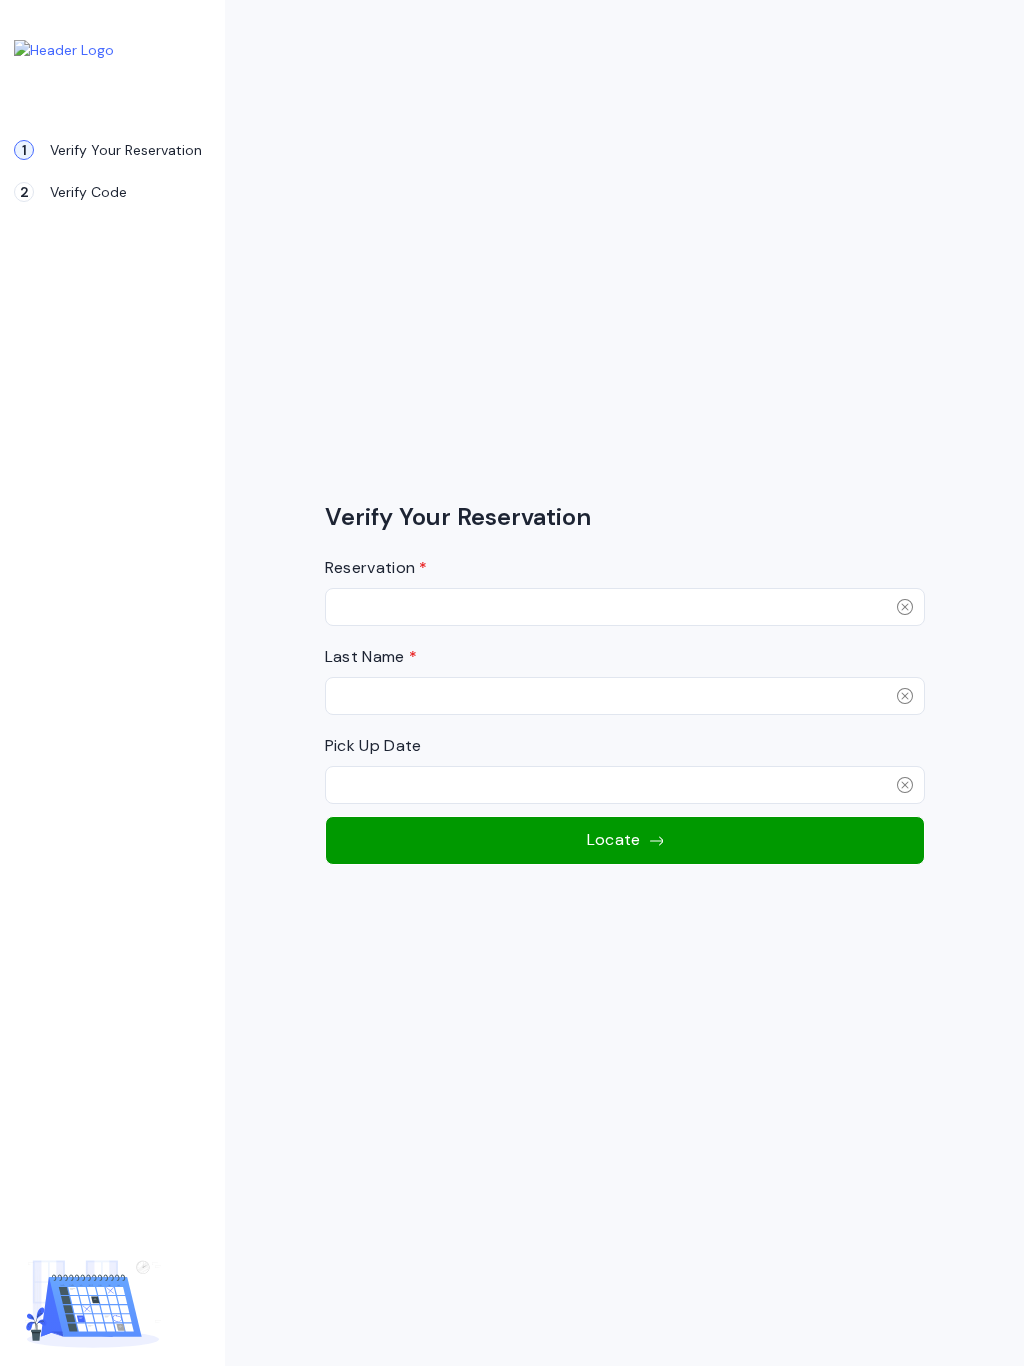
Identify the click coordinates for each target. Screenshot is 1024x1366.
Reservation (376, 567)
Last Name (371, 656)
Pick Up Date (373, 745)
